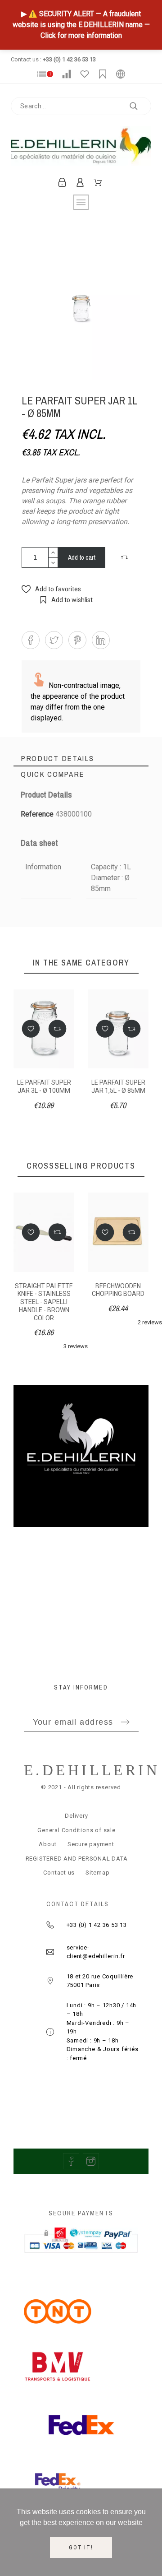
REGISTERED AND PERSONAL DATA (77, 1859)
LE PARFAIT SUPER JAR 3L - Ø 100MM (44, 1086)
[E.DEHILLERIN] (81, 148)
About (48, 1844)
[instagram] (91, 2161)
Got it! (81, 2548)
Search (140, 106)
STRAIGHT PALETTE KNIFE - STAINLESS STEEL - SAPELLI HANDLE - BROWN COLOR (44, 1302)
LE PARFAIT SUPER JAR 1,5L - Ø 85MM (118, 1086)
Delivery (76, 1816)
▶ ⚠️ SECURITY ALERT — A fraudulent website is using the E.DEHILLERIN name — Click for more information (81, 25)
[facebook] (71, 2161)
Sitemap (97, 1873)
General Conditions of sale (76, 1830)
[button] (126, 557)
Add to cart (82, 557)
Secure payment (91, 1844)
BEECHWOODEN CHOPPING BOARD (118, 1290)
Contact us (59, 1873)
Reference (38, 814)
